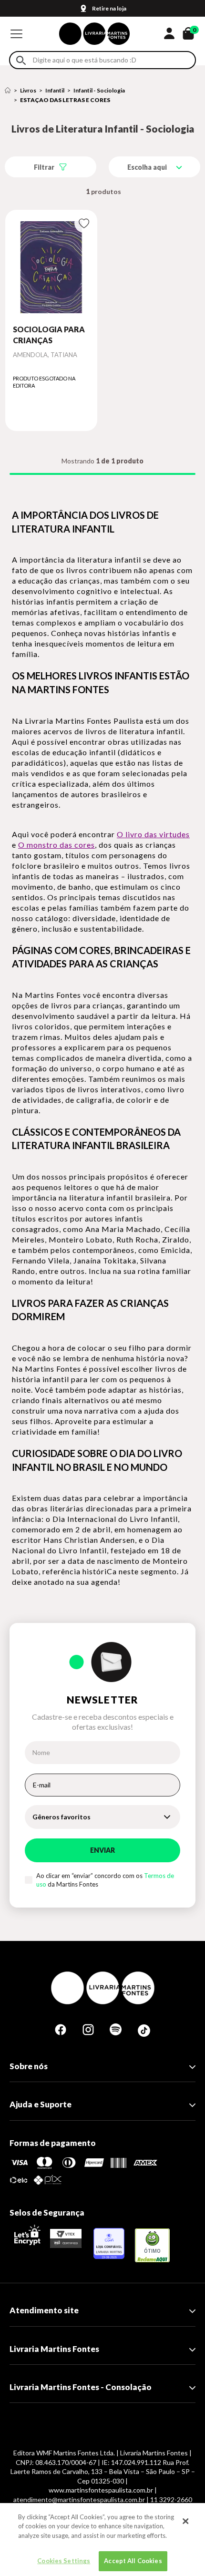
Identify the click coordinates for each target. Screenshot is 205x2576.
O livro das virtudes (153, 834)
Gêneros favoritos (61, 1817)
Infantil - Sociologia (99, 90)
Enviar (102, 1850)
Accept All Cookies (133, 2561)
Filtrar (44, 167)
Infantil (55, 90)
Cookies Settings (64, 2561)
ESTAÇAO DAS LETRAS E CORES (65, 100)
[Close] (185, 2521)
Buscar (21, 60)
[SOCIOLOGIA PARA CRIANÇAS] (51, 267)
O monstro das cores (56, 845)
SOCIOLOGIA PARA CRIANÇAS (49, 334)
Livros (28, 90)
